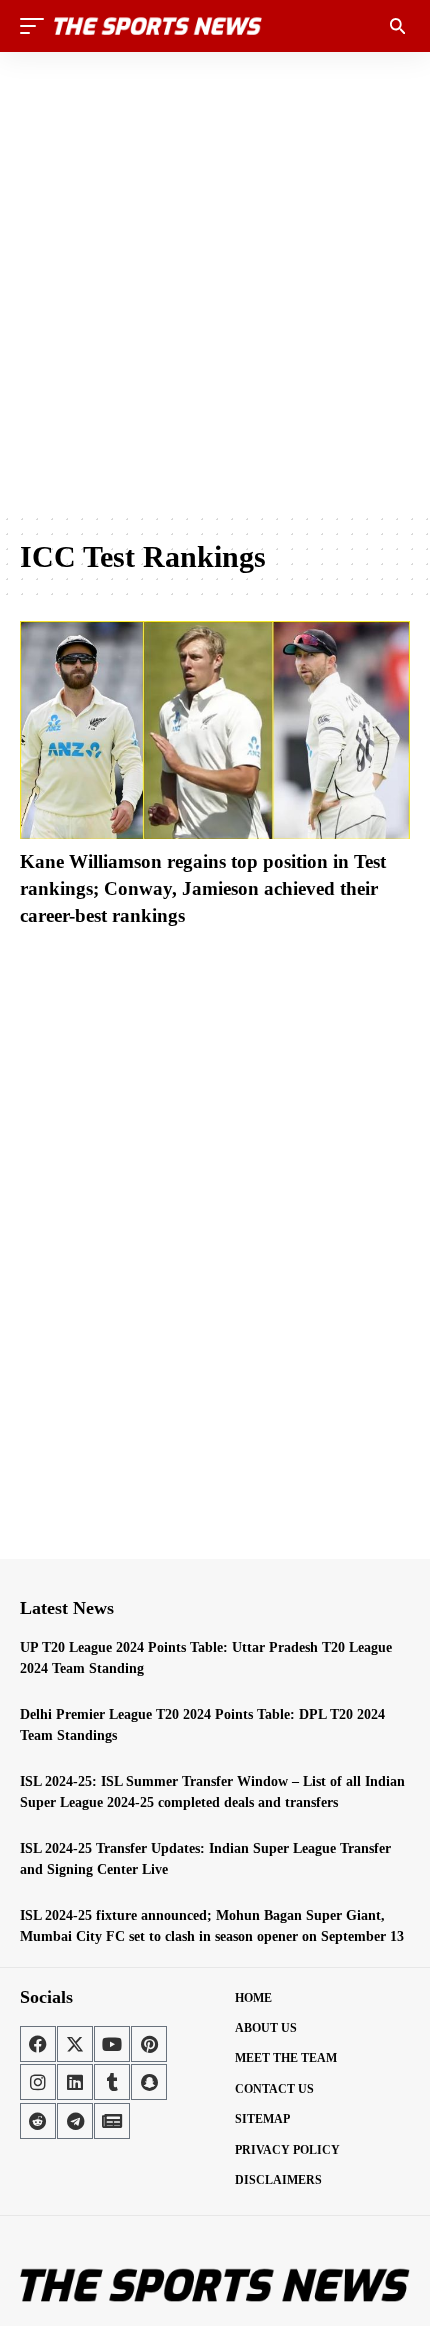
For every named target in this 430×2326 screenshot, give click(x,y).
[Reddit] (38, 2121)
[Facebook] (38, 2044)
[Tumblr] (112, 2082)
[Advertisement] (215, 282)
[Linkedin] (75, 2082)
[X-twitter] (75, 2044)
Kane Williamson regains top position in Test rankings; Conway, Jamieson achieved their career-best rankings (203, 888)
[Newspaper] (112, 2121)
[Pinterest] (149, 2044)
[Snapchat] (149, 2082)
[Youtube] (112, 2044)
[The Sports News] (158, 26)
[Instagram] (38, 2082)
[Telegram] (75, 2121)
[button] (37, 26)
